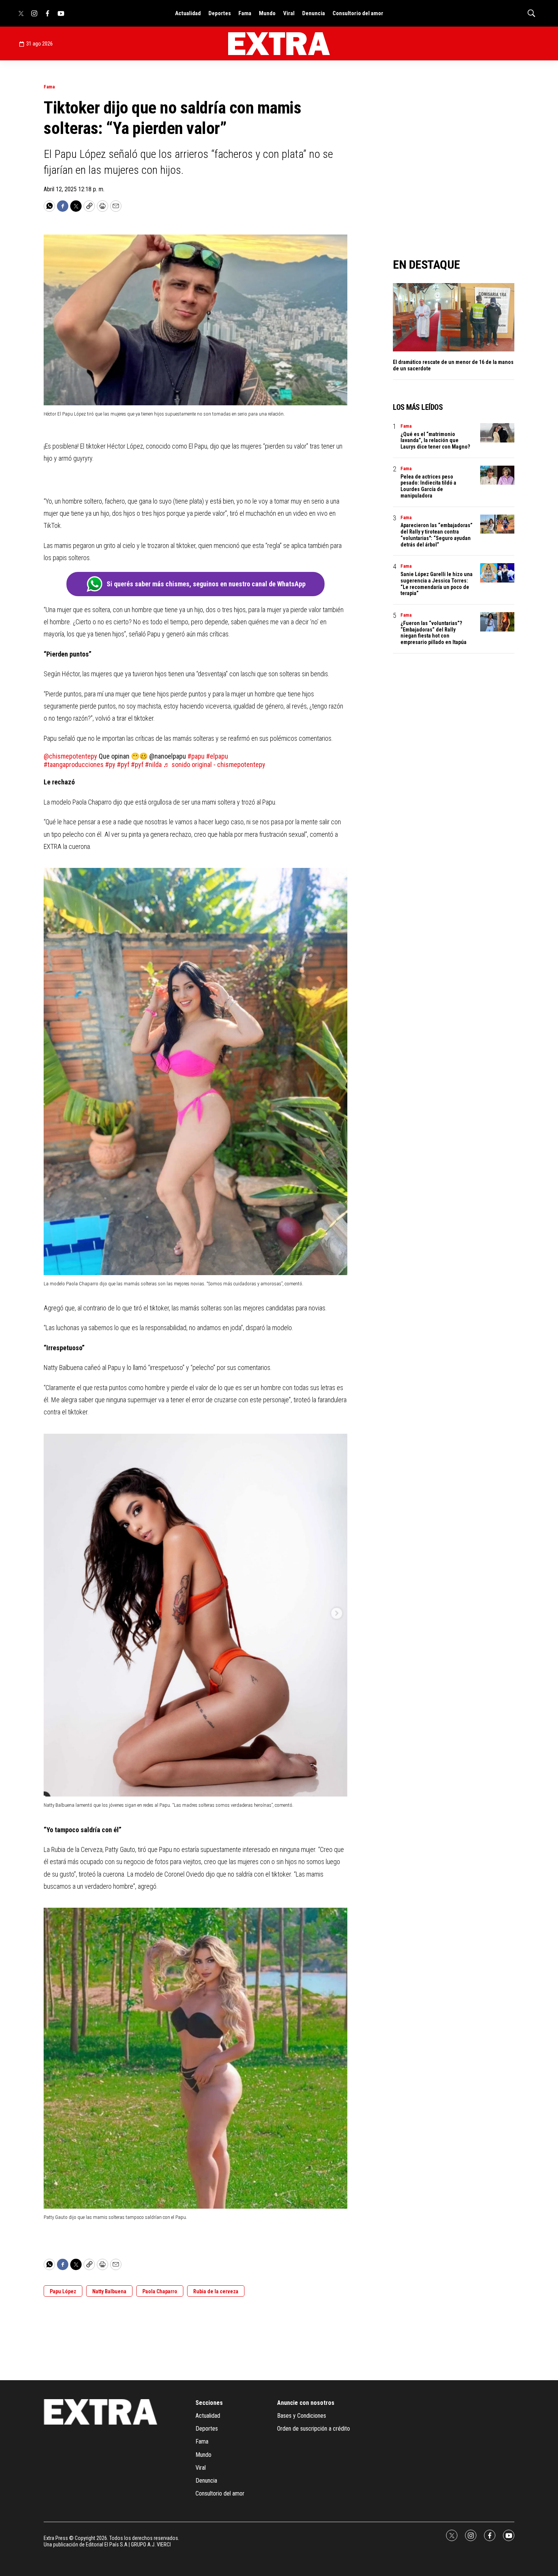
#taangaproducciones (74, 764)
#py (110, 764)
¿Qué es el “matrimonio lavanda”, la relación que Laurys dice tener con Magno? (435, 441)
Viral (289, 13)
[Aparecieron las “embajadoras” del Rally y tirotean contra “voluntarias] (497, 524)
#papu (196, 756)
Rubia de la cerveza (216, 2291)
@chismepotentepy (70, 756)
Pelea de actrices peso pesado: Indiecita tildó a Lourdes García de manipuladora (428, 486)
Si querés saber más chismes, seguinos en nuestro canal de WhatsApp (206, 584)
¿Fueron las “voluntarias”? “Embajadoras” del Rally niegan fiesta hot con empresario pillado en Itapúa (433, 633)
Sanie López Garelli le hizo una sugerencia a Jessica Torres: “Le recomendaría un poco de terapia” (437, 584)
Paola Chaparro (160, 2291)
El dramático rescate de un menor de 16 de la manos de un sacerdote (453, 365)
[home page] (279, 44)
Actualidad (188, 13)
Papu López (63, 2291)
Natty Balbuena (109, 2291)
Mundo (267, 13)
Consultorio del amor (358, 13)
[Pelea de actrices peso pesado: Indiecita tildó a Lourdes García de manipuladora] (497, 475)
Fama (245, 13)
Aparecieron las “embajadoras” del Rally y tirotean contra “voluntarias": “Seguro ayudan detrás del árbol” (437, 535)
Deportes (220, 13)
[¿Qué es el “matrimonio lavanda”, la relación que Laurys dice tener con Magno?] (497, 433)
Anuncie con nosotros (306, 2403)
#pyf (123, 764)
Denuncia (314, 13)
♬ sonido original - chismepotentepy (214, 764)
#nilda (153, 764)
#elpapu (217, 756)
